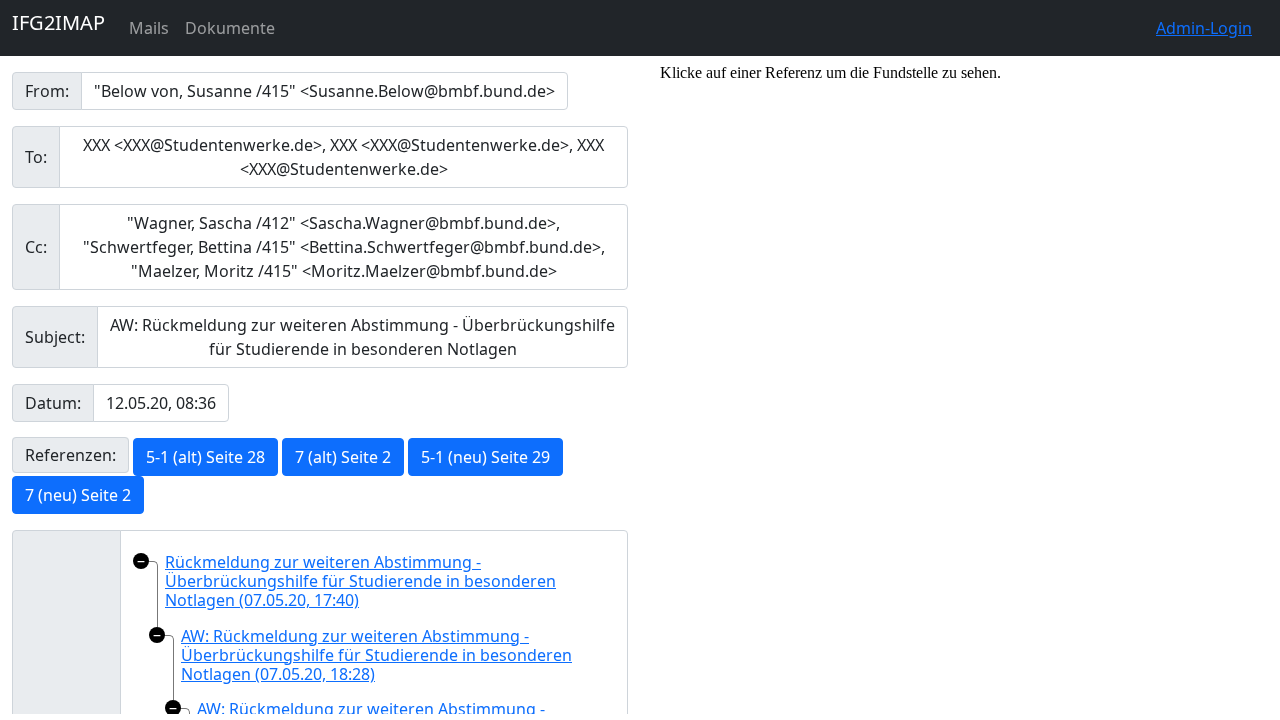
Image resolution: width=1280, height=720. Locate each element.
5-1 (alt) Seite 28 (205, 457)
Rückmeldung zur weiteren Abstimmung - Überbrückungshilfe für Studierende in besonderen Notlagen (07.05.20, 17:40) (360, 581)
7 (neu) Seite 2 (78, 495)
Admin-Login (1204, 28)
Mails (149, 28)
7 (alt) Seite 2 (343, 457)
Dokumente (230, 28)
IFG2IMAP (58, 22)
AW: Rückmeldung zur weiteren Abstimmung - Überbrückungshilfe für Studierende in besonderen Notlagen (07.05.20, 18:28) (376, 655)
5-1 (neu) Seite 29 (485, 457)
